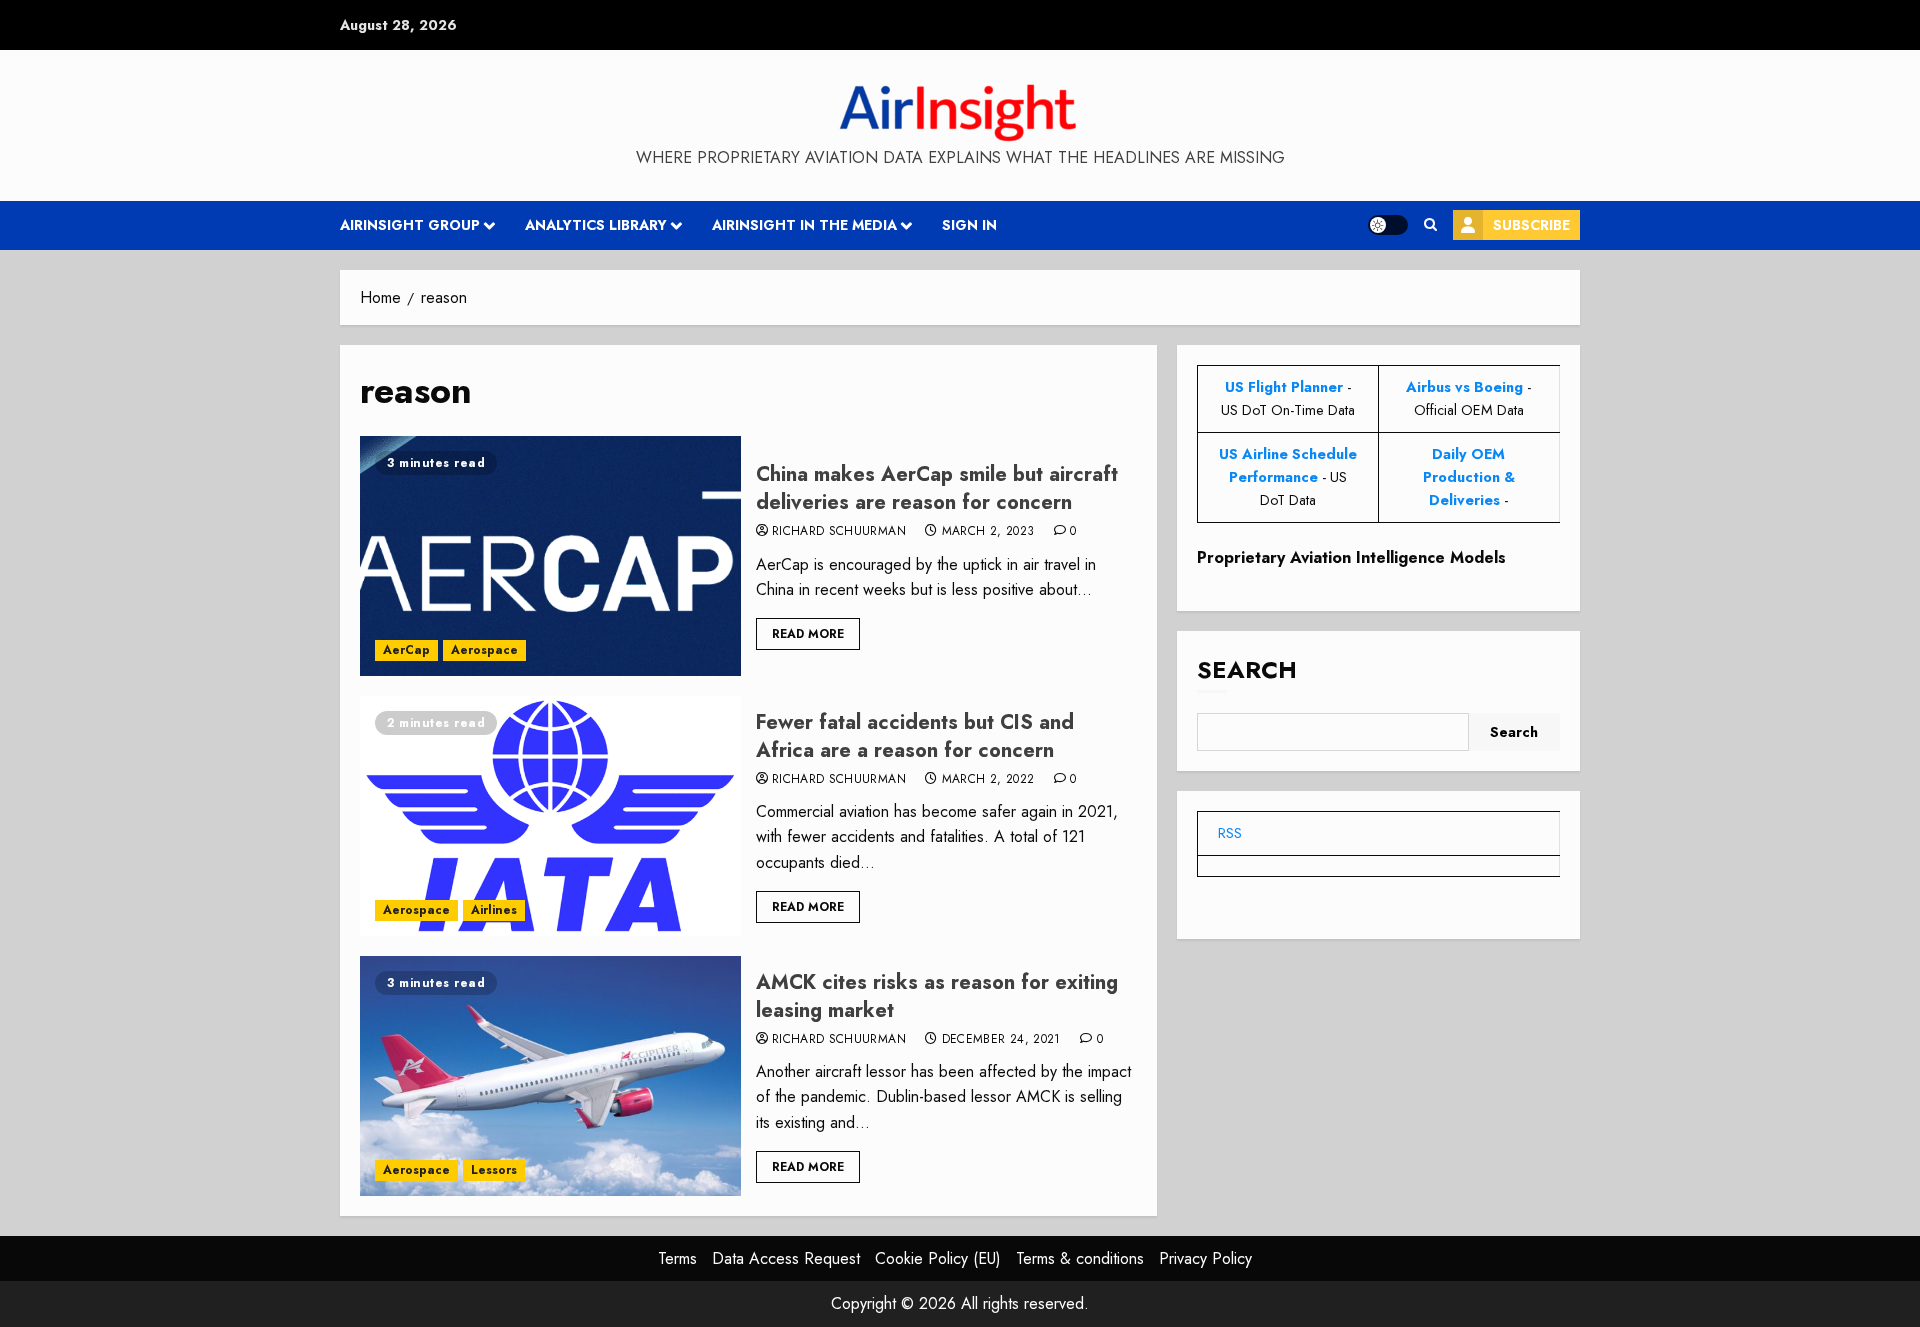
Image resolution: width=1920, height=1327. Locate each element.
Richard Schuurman (839, 532)
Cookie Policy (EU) (938, 1258)
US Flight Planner (1284, 387)
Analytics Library (596, 225)
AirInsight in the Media (804, 225)
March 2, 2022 (988, 780)
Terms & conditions (1080, 1258)
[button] (1430, 225)
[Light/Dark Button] (1388, 225)
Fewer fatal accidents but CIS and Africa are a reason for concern (915, 736)
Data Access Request (786, 1258)
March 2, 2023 (988, 532)
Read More (808, 634)
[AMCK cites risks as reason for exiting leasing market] (550, 1076)
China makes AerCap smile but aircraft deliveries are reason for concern (937, 488)
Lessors (494, 1170)
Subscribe (1531, 225)
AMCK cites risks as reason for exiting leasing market (937, 996)
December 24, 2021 (1001, 1040)
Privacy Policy (1205, 1258)
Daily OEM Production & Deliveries (1469, 477)
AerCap (406, 650)
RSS (1230, 833)
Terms (677, 1258)
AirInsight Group (410, 225)
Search (1247, 669)
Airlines (494, 910)
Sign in (969, 225)
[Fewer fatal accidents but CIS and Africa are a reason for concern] (550, 816)
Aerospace (484, 650)
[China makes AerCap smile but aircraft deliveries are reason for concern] (550, 556)
